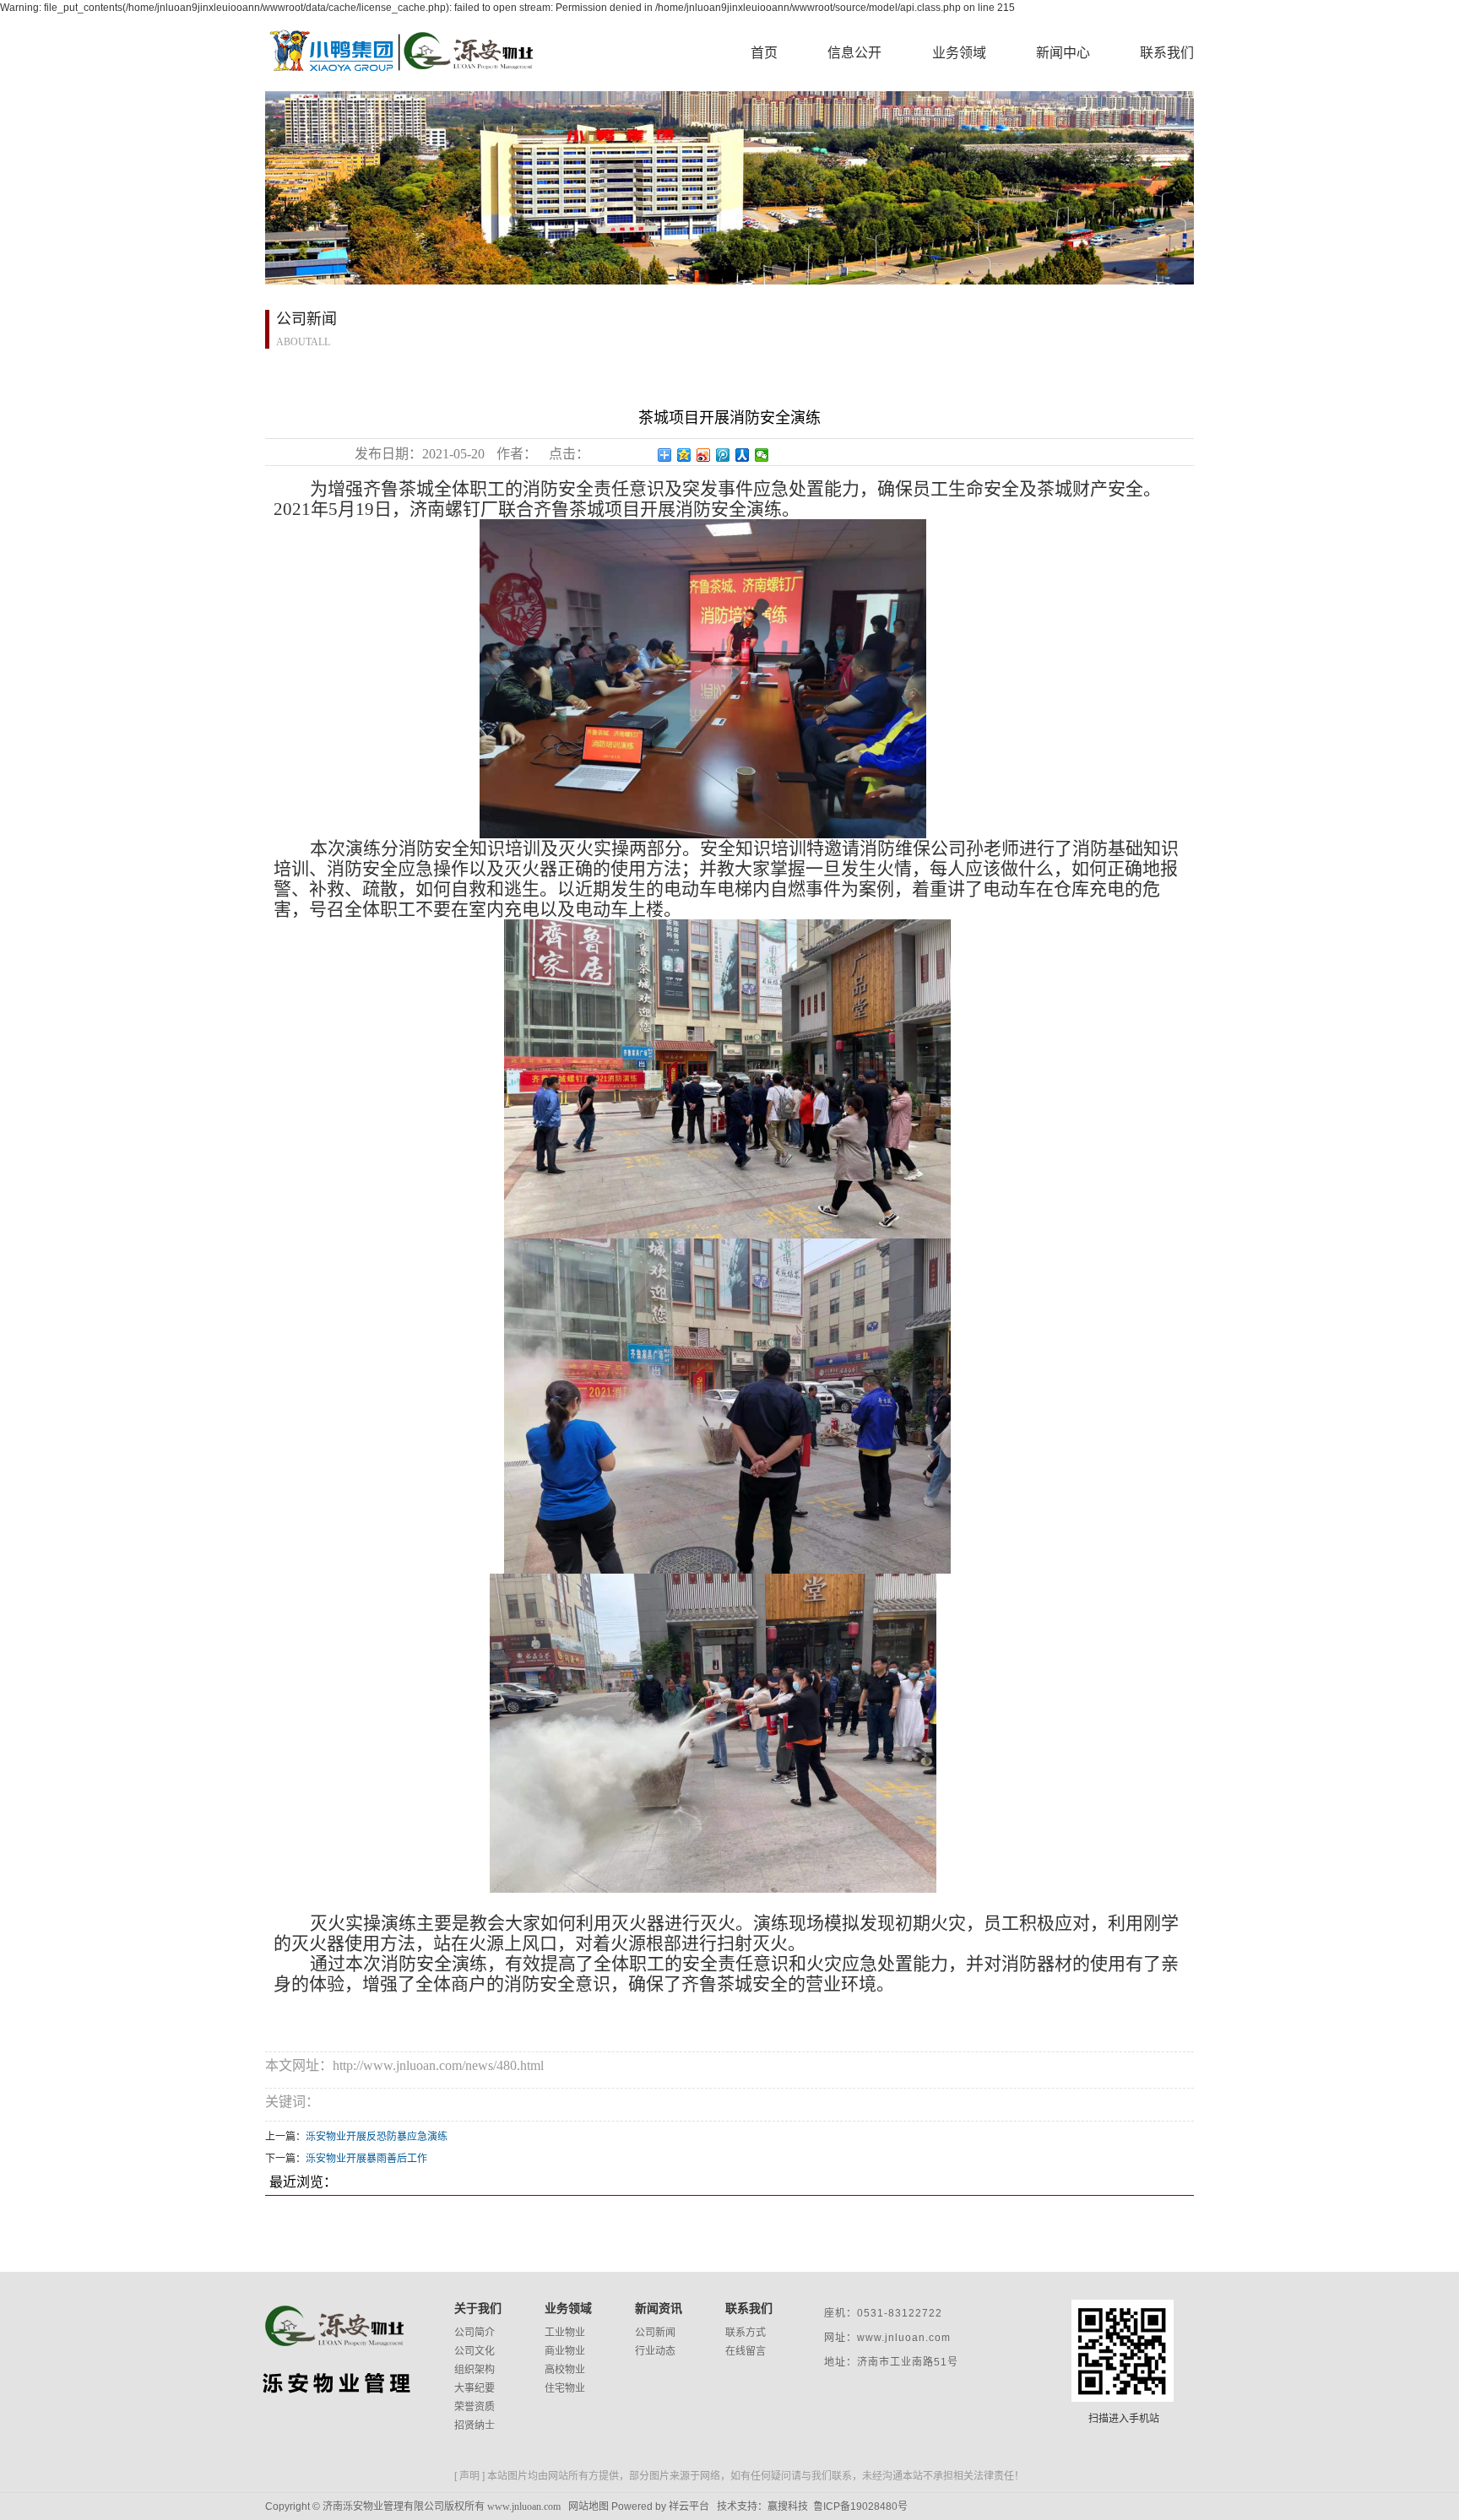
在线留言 (746, 2351)
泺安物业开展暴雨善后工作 (366, 2159)
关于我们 (478, 2308)
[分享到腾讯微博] (723, 455)
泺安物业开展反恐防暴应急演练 (377, 2137)
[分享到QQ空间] (684, 455)
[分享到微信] (762, 455)
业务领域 (959, 53)
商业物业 (565, 2351)
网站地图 (588, 2506)
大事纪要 (475, 2388)
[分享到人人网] (743, 455)
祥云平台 (689, 2506)
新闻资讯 (659, 2308)
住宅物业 (565, 2388)
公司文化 (475, 2351)
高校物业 (565, 2370)
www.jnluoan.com (524, 2506)
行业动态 (655, 2351)
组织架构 (475, 2370)
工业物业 (565, 2333)
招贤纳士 (475, 2425)
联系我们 (1167, 53)
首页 (764, 53)
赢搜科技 (788, 2506)
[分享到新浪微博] (704, 455)
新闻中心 (1063, 53)
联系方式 (746, 2333)
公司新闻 (655, 2333)
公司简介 (475, 2333)
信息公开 (854, 53)
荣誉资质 (475, 2407)
